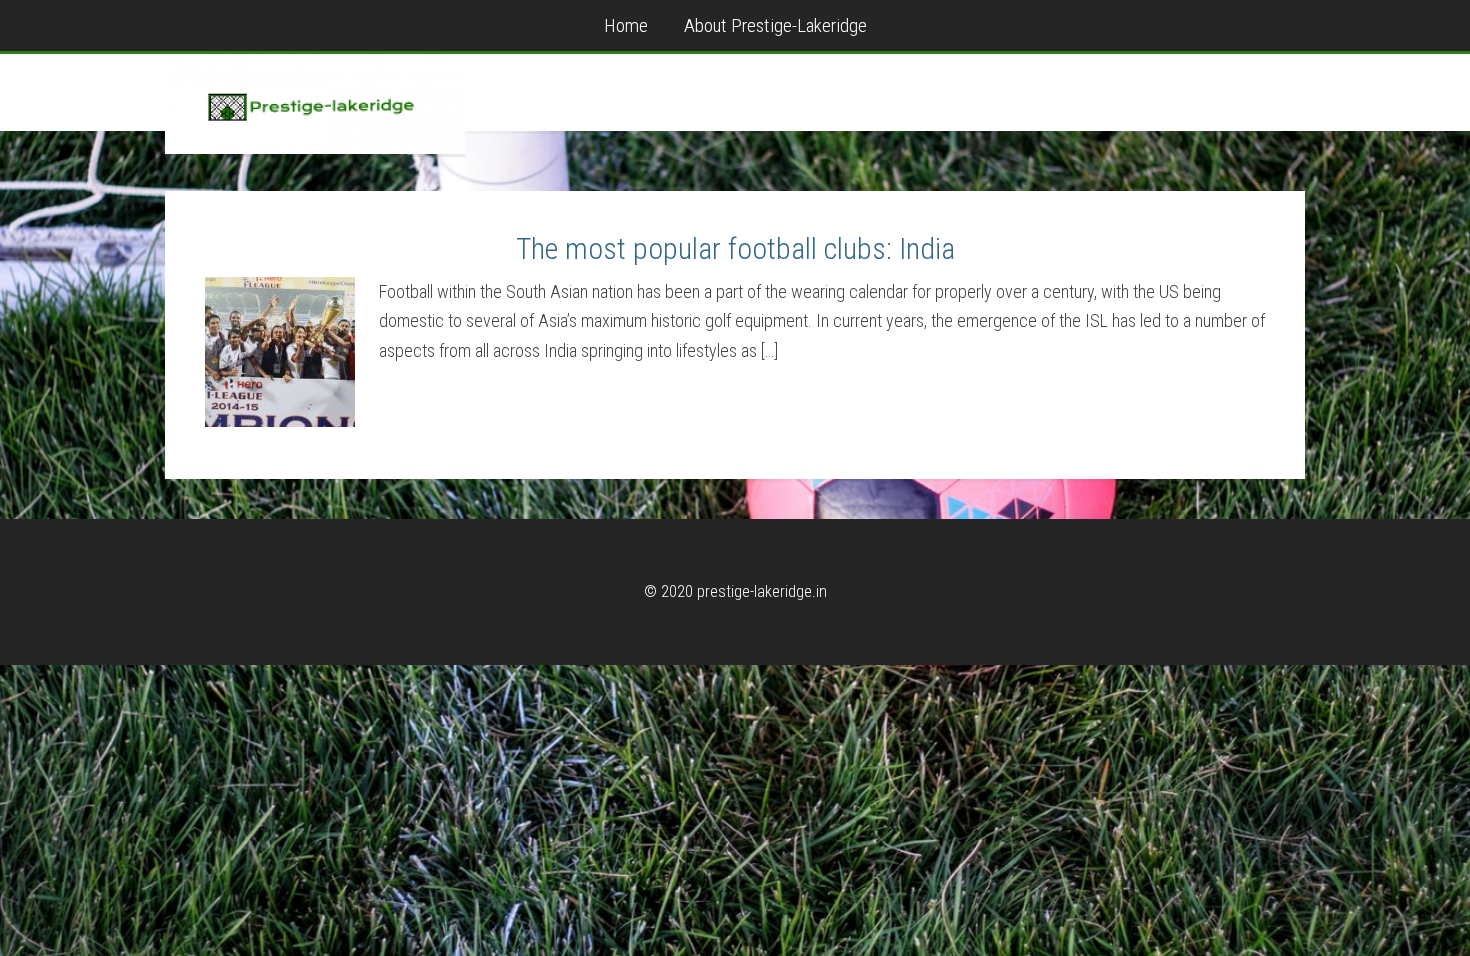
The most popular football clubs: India (735, 248)
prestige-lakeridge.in (315, 104)
